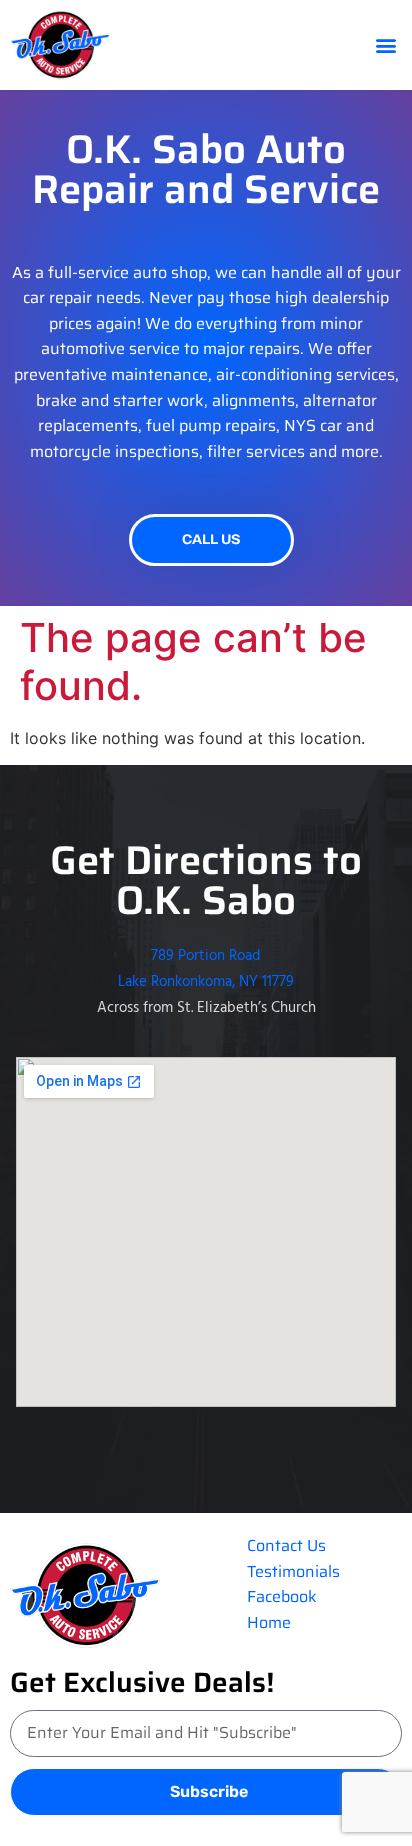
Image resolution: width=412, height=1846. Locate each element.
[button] (385, 44)
